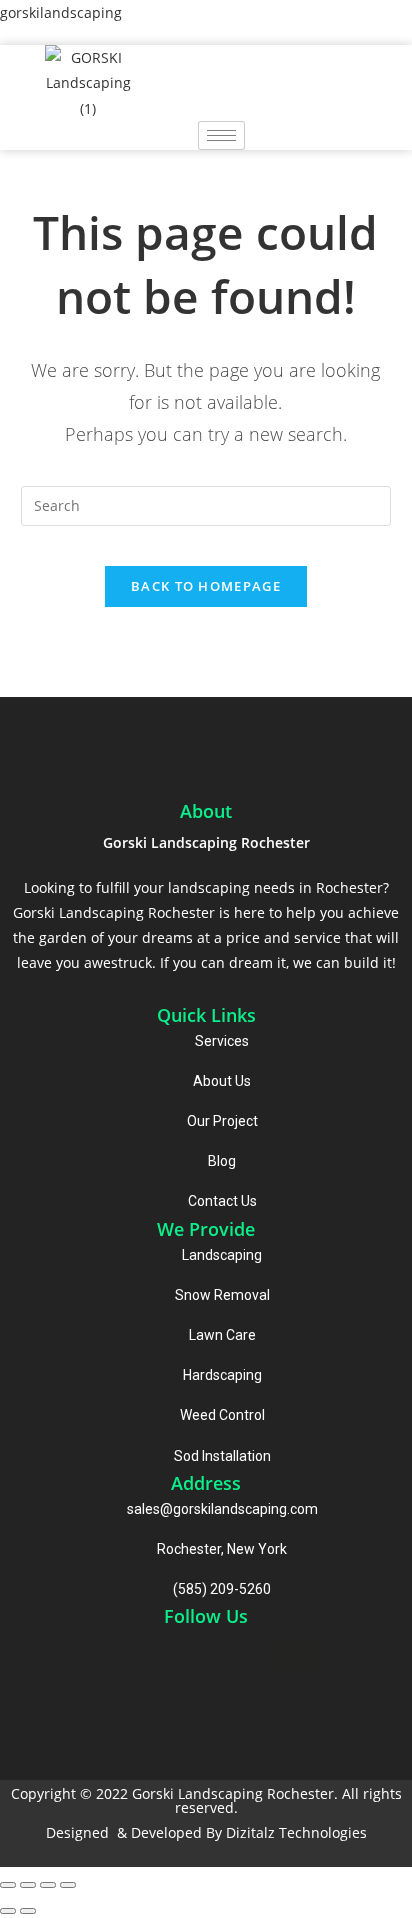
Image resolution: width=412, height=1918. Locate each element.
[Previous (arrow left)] (8, 1911)
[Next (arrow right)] (28, 1911)
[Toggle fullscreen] (48, 1885)
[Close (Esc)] (8, 1885)
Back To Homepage (206, 586)
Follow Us (206, 1616)
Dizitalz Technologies (296, 1832)
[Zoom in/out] (68, 1885)
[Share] (28, 1885)
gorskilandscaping (61, 12)
